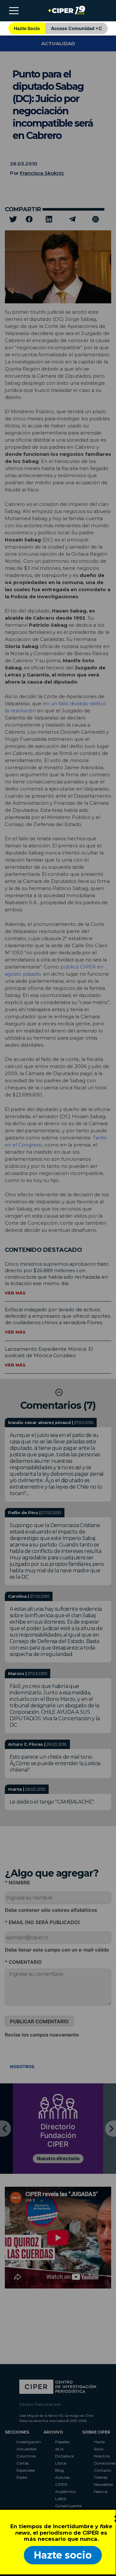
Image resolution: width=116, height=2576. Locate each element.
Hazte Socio (27, 28)
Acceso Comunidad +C (77, 28)
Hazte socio (63, 2555)
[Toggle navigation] (14, 11)
